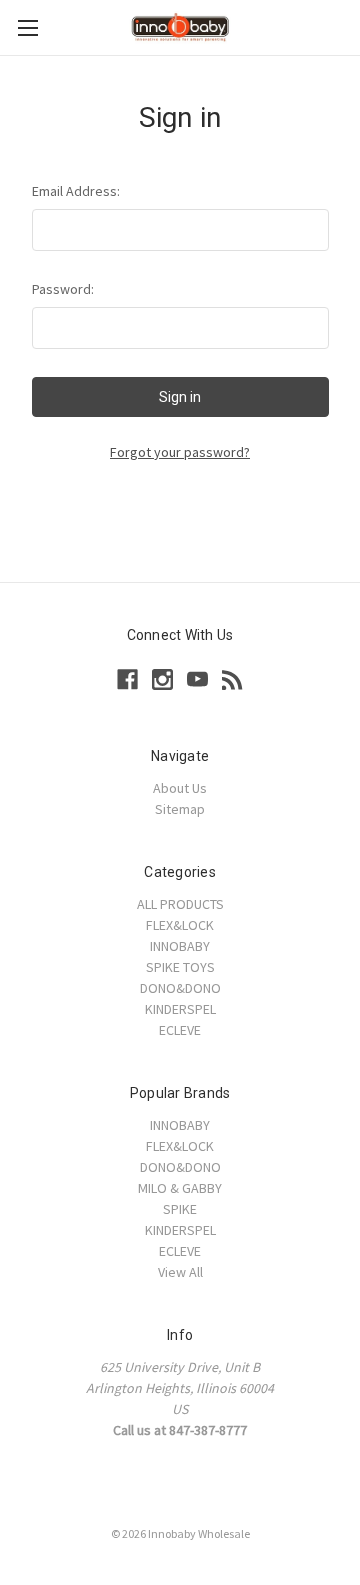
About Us (180, 788)
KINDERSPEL (180, 1009)
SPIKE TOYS (180, 967)
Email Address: (76, 191)
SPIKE (180, 1209)
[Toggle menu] (27, 27)
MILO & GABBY (180, 1188)
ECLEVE (180, 1030)
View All (180, 1272)
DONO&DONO (180, 988)
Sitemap (180, 809)
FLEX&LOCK (180, 925)
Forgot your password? (180, 452)
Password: (63, 289)
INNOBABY (180, 946)
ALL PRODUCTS (180, 904)
